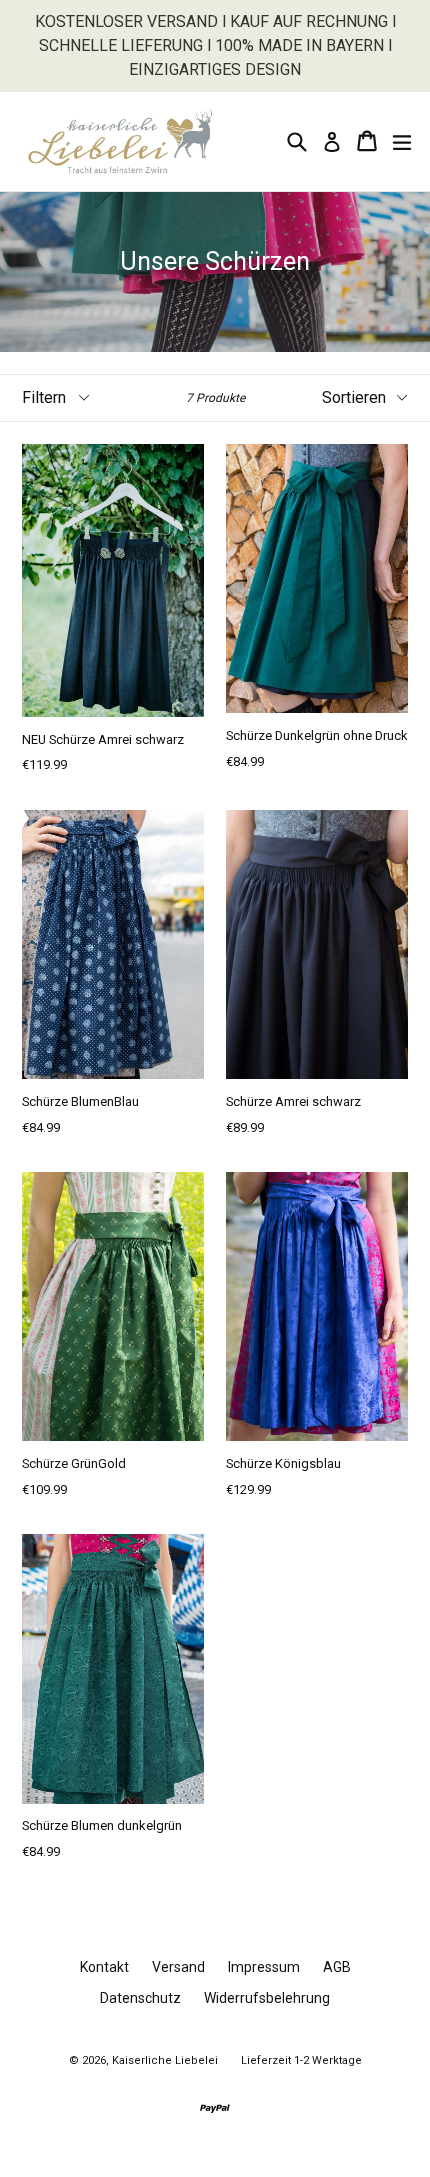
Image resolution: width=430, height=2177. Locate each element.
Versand (178, 1967)
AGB (337, 1967)
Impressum (264, 1967)
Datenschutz (140, 1998)
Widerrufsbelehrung (267, 1998)
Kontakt (104, 1967)
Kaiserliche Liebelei (165, 2060)
